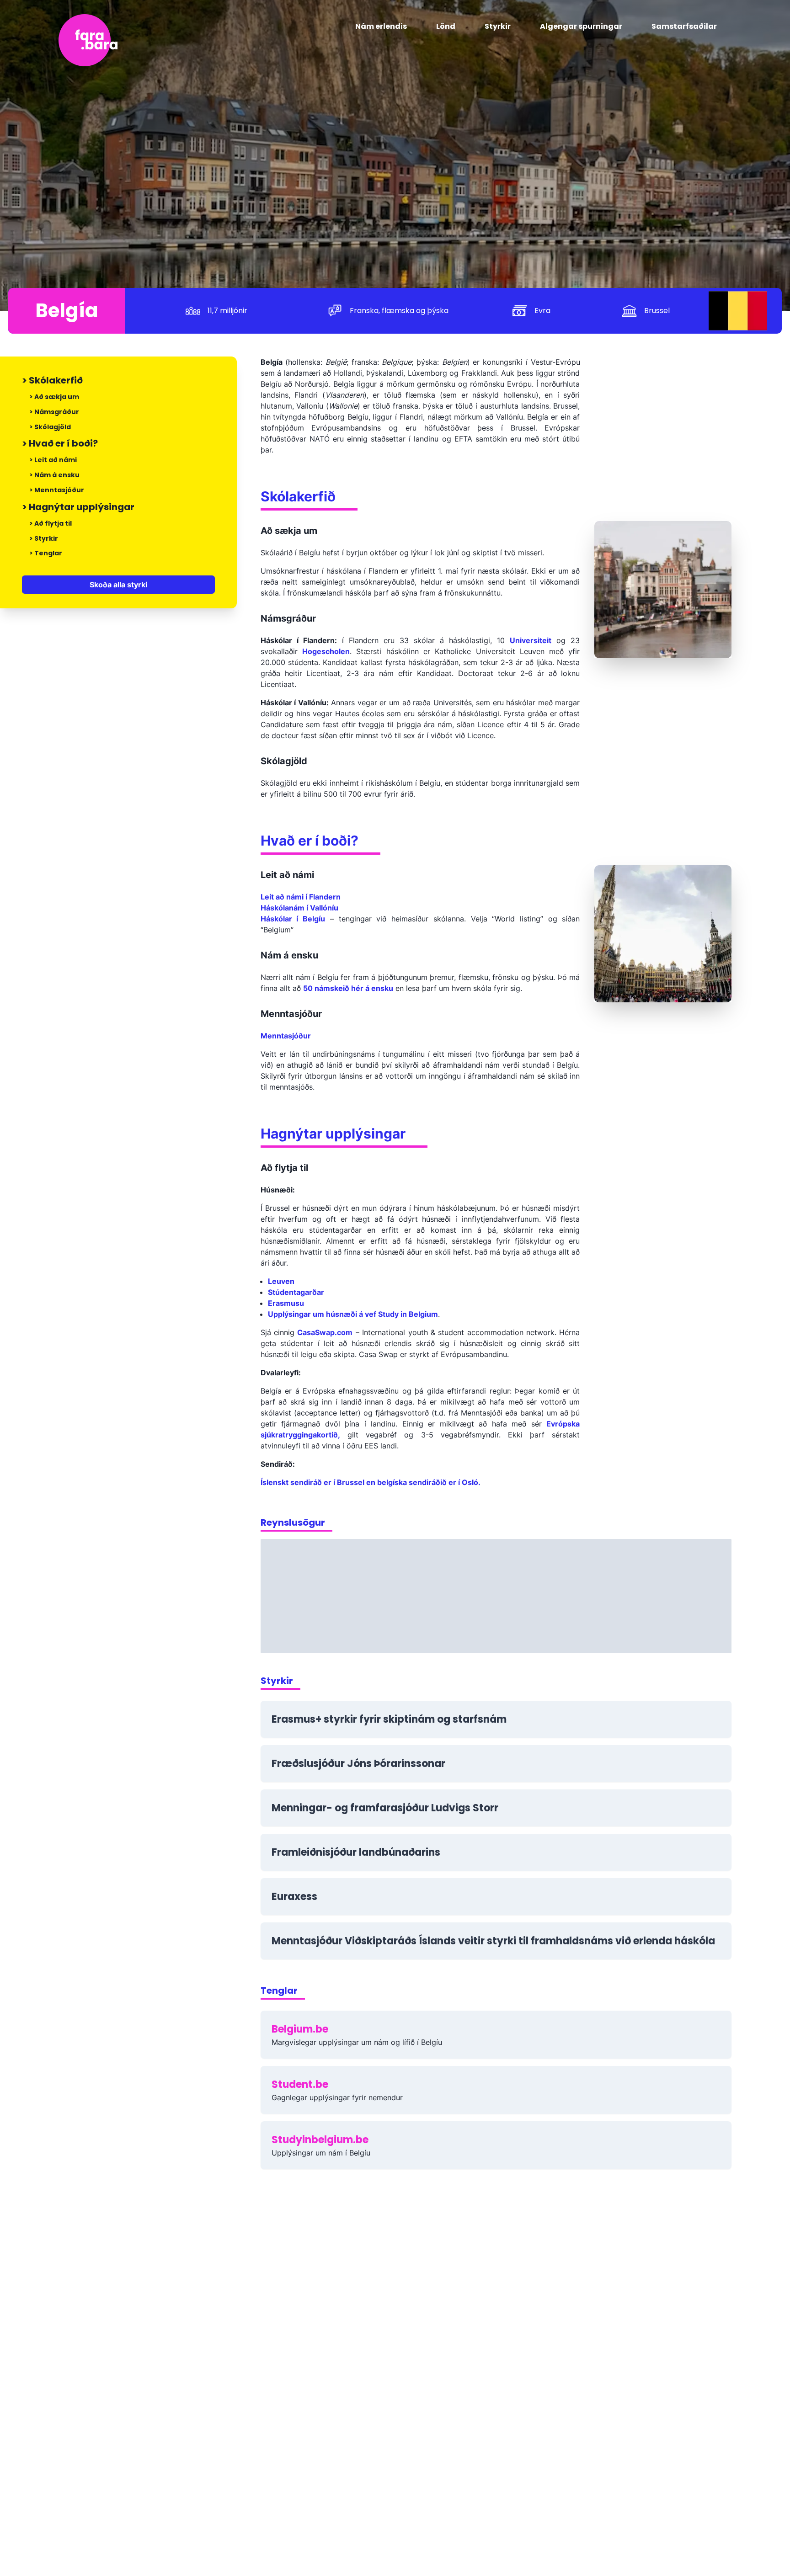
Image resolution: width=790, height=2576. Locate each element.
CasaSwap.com (325, 1332)
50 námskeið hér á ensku (348, 988)
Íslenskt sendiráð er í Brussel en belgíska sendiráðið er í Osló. (371, 1482)
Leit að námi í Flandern (301, 897)
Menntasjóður (286, 1036)
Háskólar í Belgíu (293, 919)
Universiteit (531, 640)
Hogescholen (326, 651)
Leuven (281, 1281)
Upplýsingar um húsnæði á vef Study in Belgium (353, 1314)
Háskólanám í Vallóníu (299, 908)
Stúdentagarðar (296, 1292)
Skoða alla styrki (118, 585)
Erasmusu (286, 1303)
